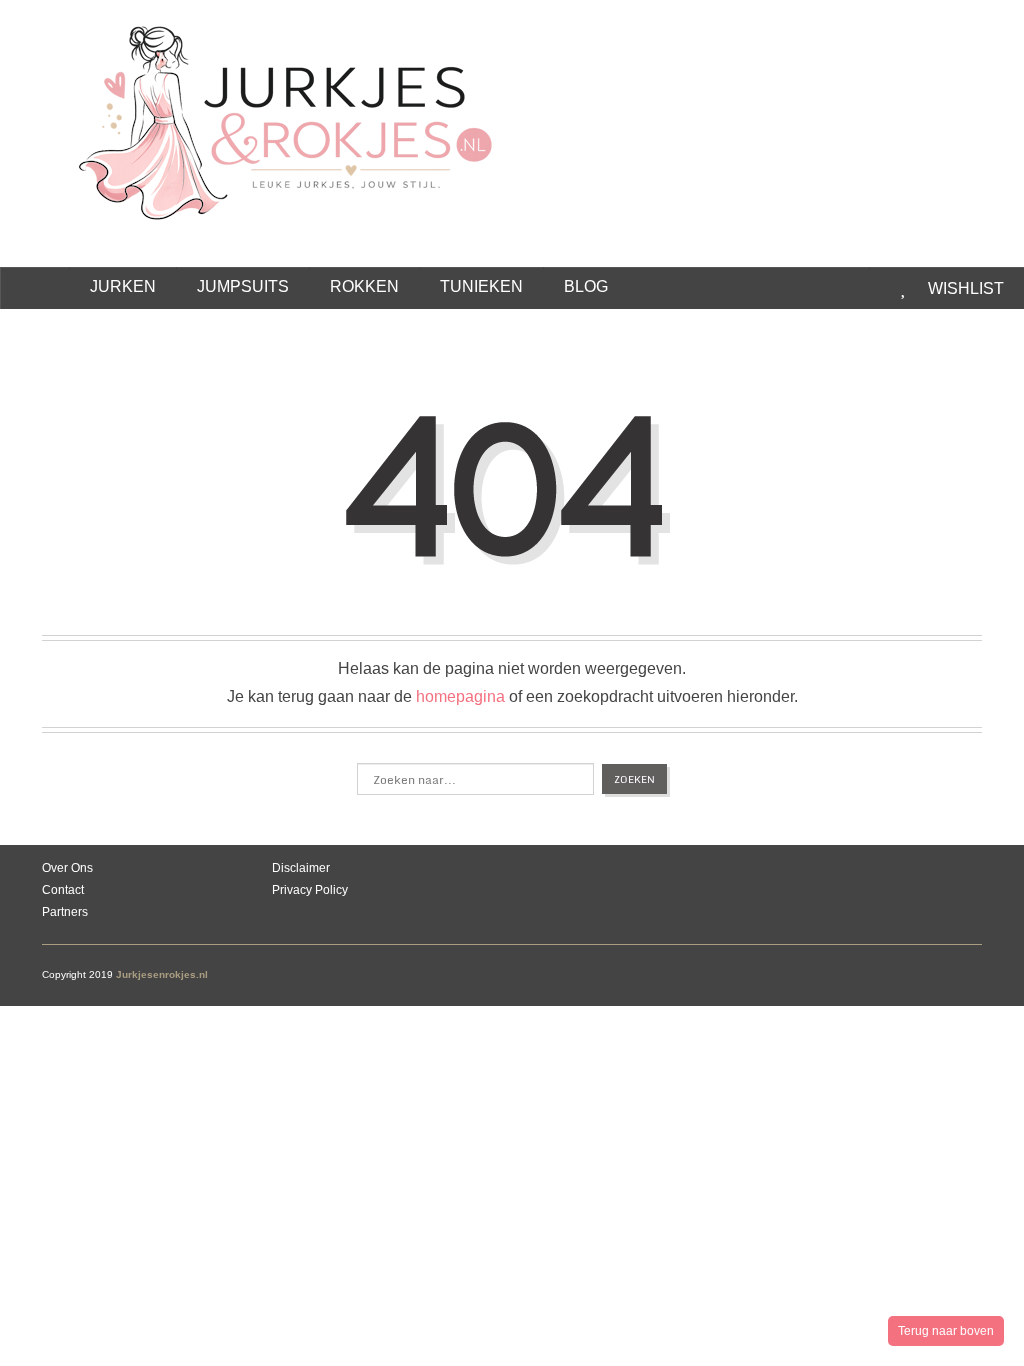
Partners (65, 912)
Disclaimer (301, 868)
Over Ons (67, 868)
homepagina (460, 696)
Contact (63, 890)
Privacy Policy (310, 890)
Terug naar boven (946, 1331)
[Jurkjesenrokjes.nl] (295, 111)
